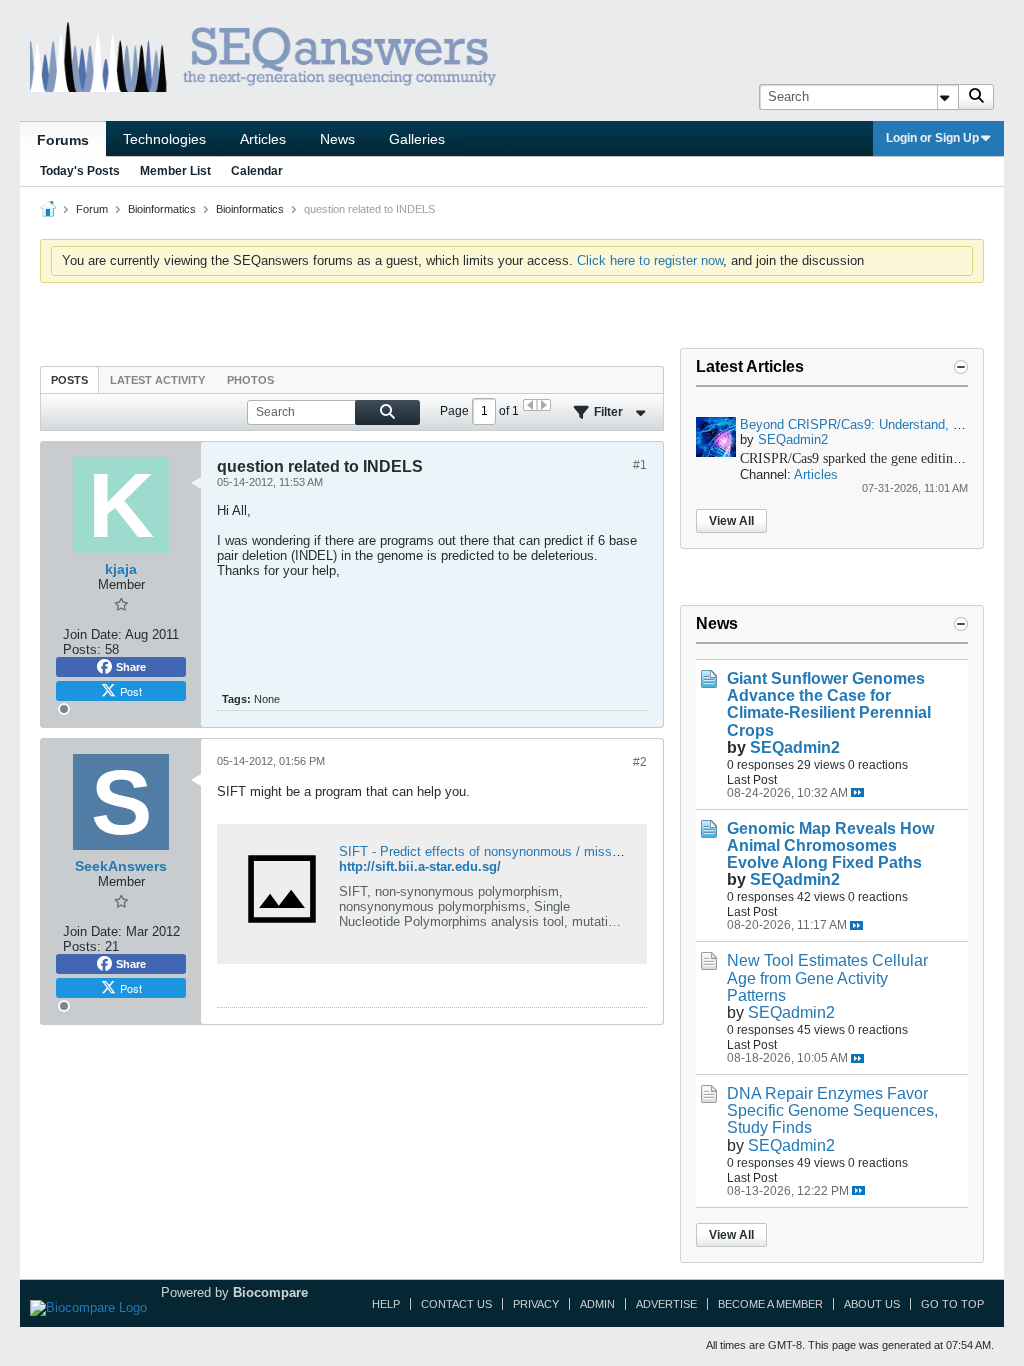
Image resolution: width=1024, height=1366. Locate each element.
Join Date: (92, 634)
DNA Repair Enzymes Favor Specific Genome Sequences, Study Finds (832, 1110)
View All (731, 521)
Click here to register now (650, 260)
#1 (640, 465)
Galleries (417, 139)
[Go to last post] (857, 792)
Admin (597, 1304)
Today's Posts (80, 171)
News (337, 139)
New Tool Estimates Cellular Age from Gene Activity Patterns (827, 977)
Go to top (952, 1304)
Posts (69, 380)
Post (131, 691)
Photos (250, 380)
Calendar (257, 171)
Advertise (666, 1304)
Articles (263, 139)
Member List (175, 171)
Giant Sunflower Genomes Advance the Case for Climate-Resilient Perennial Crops (829, 704)
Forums (63, 140)
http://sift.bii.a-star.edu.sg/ (420, 866)
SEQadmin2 (793, 439)
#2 (640, 762)
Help (386, 1304)
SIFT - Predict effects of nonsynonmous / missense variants (514, 851)
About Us (872, 1304)
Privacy (536, 1304)
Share (131, 667)
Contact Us (456, 1304)
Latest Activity (157, 380)
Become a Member (770, 1304)
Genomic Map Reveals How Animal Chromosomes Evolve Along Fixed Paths (830, 845)
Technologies (164, 139)
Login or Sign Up (932, 138)
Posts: (82, 649)
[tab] (69, 379)
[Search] (976, 97)
